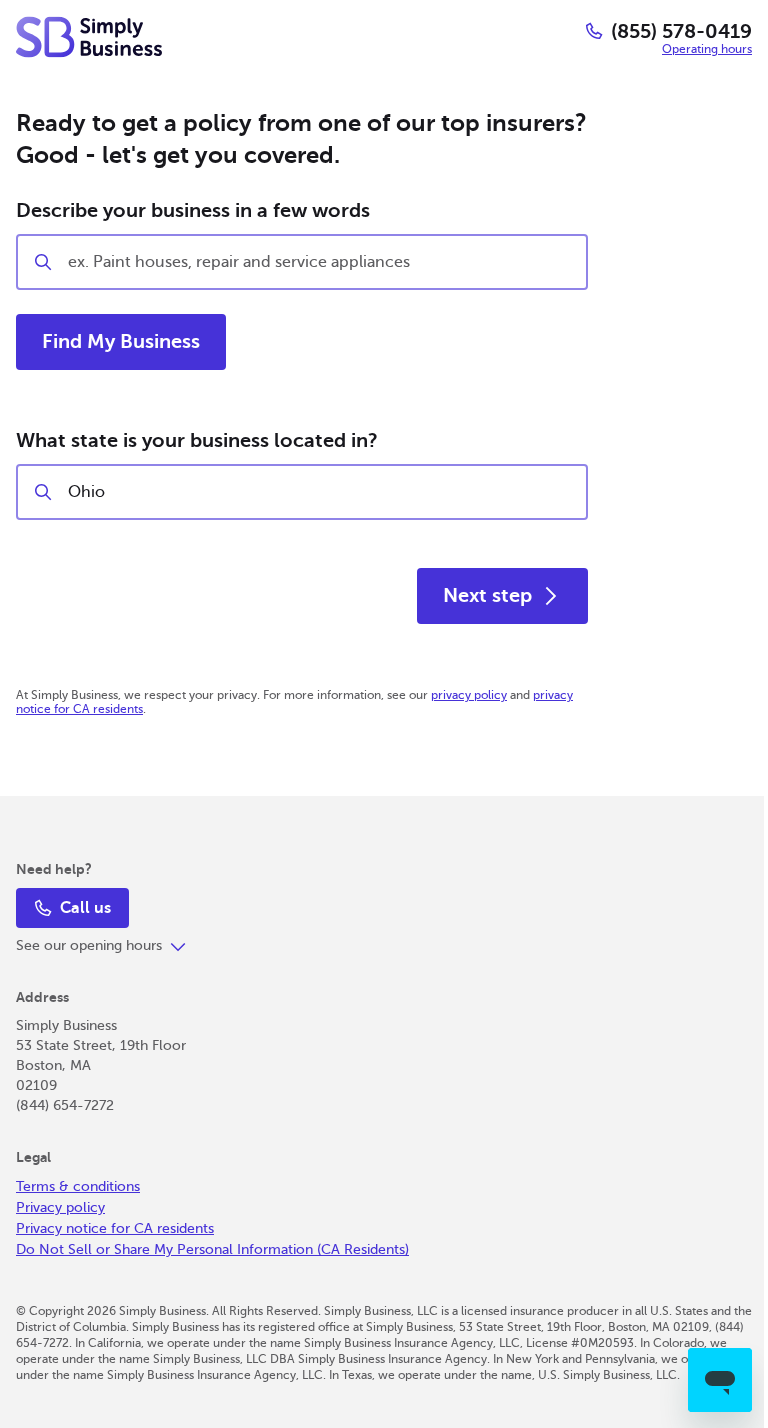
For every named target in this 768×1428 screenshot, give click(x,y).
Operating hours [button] (707, 49)
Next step (487, 595)
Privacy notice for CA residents (115, 1228)
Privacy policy (60, 1207)
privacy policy (469, 695)
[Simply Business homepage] (89, 37)
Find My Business (121, 341)
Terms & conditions (78, 1186)
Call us (85, 908)
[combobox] (319, 492)
